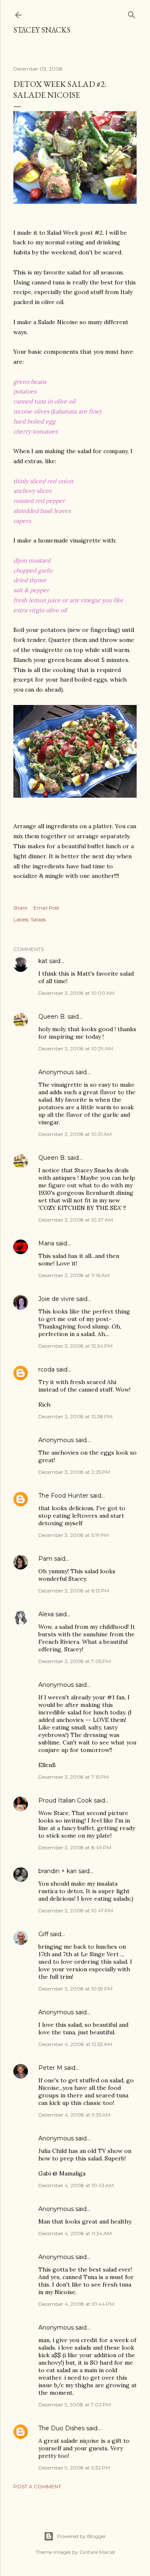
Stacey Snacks (42, 30)
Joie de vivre (56, 1299)
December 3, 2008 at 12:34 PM (75, 1346)
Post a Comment (37, 2486)
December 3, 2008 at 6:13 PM (74, 1591)
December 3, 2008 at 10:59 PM (75, 1989)
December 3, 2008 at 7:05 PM (75, 1661)
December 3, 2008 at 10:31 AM (75, 1134)
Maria (46, 1243)
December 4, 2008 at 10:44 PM (76, 2304)
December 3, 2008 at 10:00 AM (76, 993)
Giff (43, 1934)
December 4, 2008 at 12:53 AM (75, 2044)
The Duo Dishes (61, 2428)
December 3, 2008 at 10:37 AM (76, 1220)
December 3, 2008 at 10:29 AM (76, 1048)
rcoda (46, 1369)
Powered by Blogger (82, 2536)
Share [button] (20, 908)
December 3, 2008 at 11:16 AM (74, 1275)
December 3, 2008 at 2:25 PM (74, 1472)
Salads (38, 919)
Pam (45, 1559)
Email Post (46, 908)
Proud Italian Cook (65, 1800)
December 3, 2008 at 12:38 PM (75, 1416)
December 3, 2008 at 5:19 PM (74, 1535)
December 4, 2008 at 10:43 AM (76, 2185)
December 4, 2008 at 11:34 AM (75, 2233)
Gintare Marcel (97, 2552)
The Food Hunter (63, 1496)
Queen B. (52, 1017)
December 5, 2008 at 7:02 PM (75, 2405)
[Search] (132, 13)
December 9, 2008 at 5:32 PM (74, 2468)
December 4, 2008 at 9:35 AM (74, 2115)
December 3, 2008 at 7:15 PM (74, 1777)
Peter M (50, 2068)
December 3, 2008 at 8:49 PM (75, 1847)
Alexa (46, 1614)
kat (43, 961)
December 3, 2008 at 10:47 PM (76, 1910)
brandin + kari (57, 1871)
